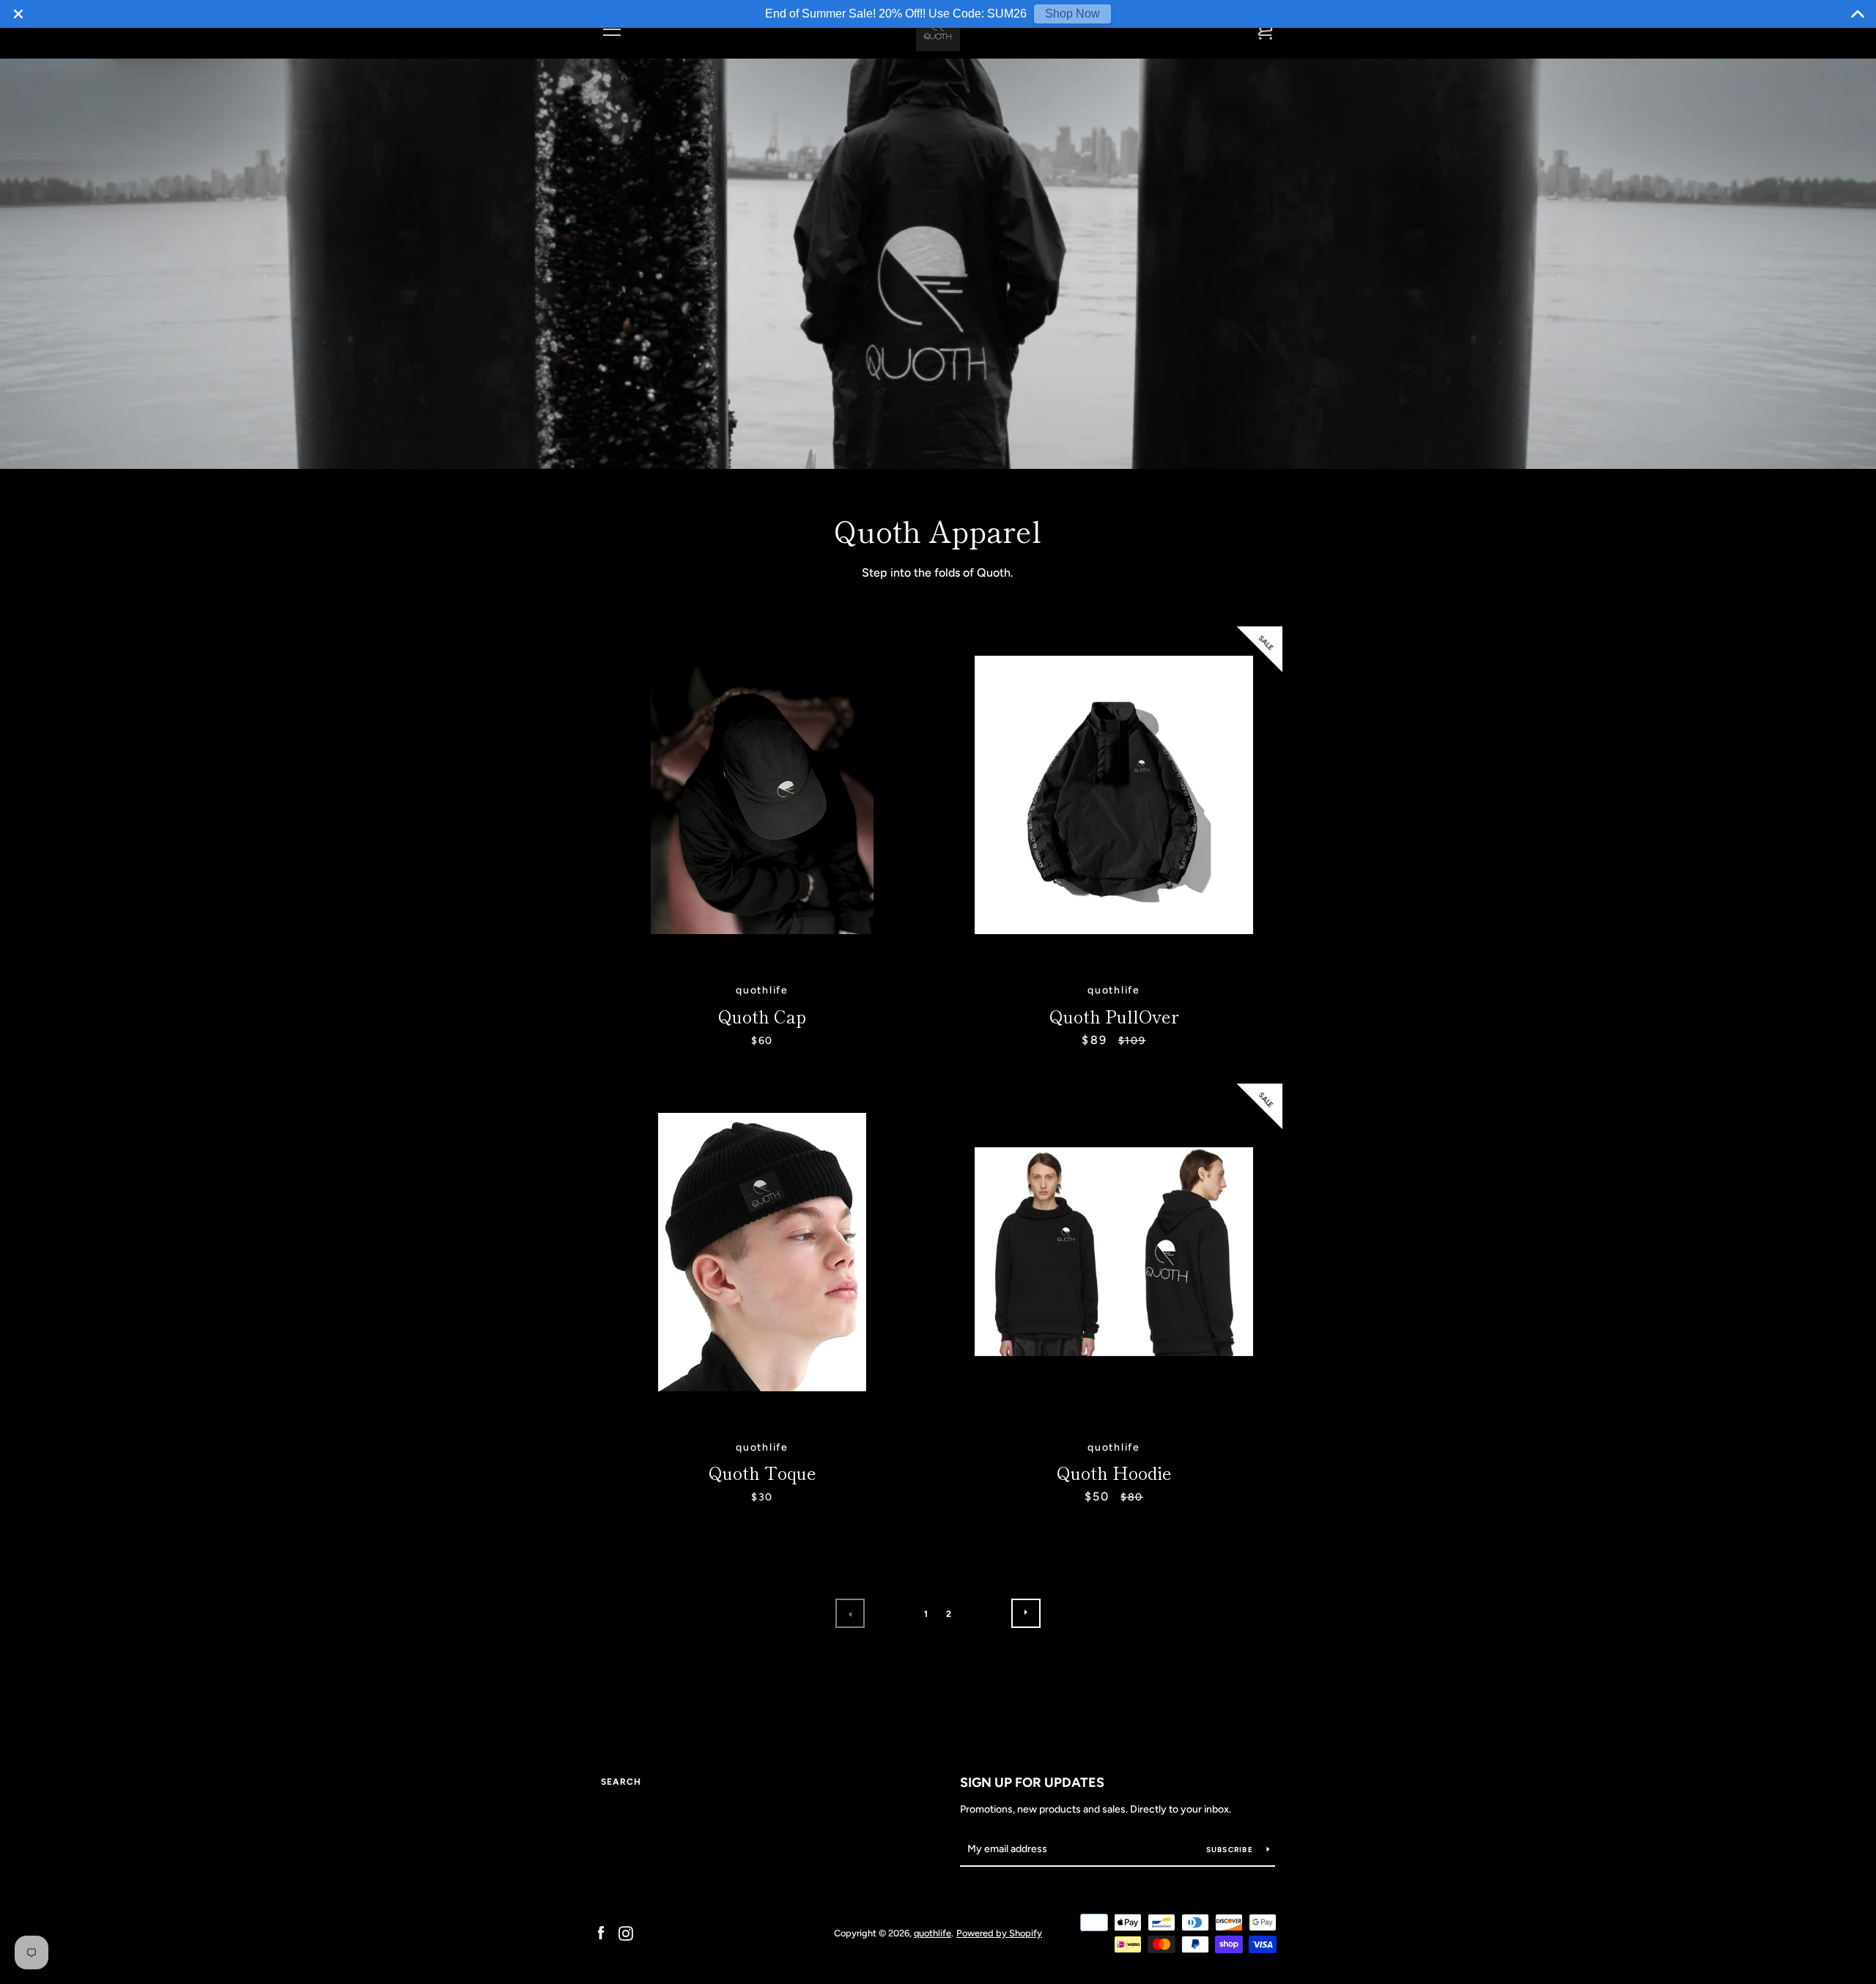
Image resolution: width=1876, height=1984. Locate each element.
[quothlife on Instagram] (626, 1932)
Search (621, 1782)
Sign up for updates (1032, 1783)
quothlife (933, 1933)
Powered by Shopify (999, 1933)
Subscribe (1231, 1850)
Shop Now (1072, 14)
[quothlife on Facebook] (601, 1932)
